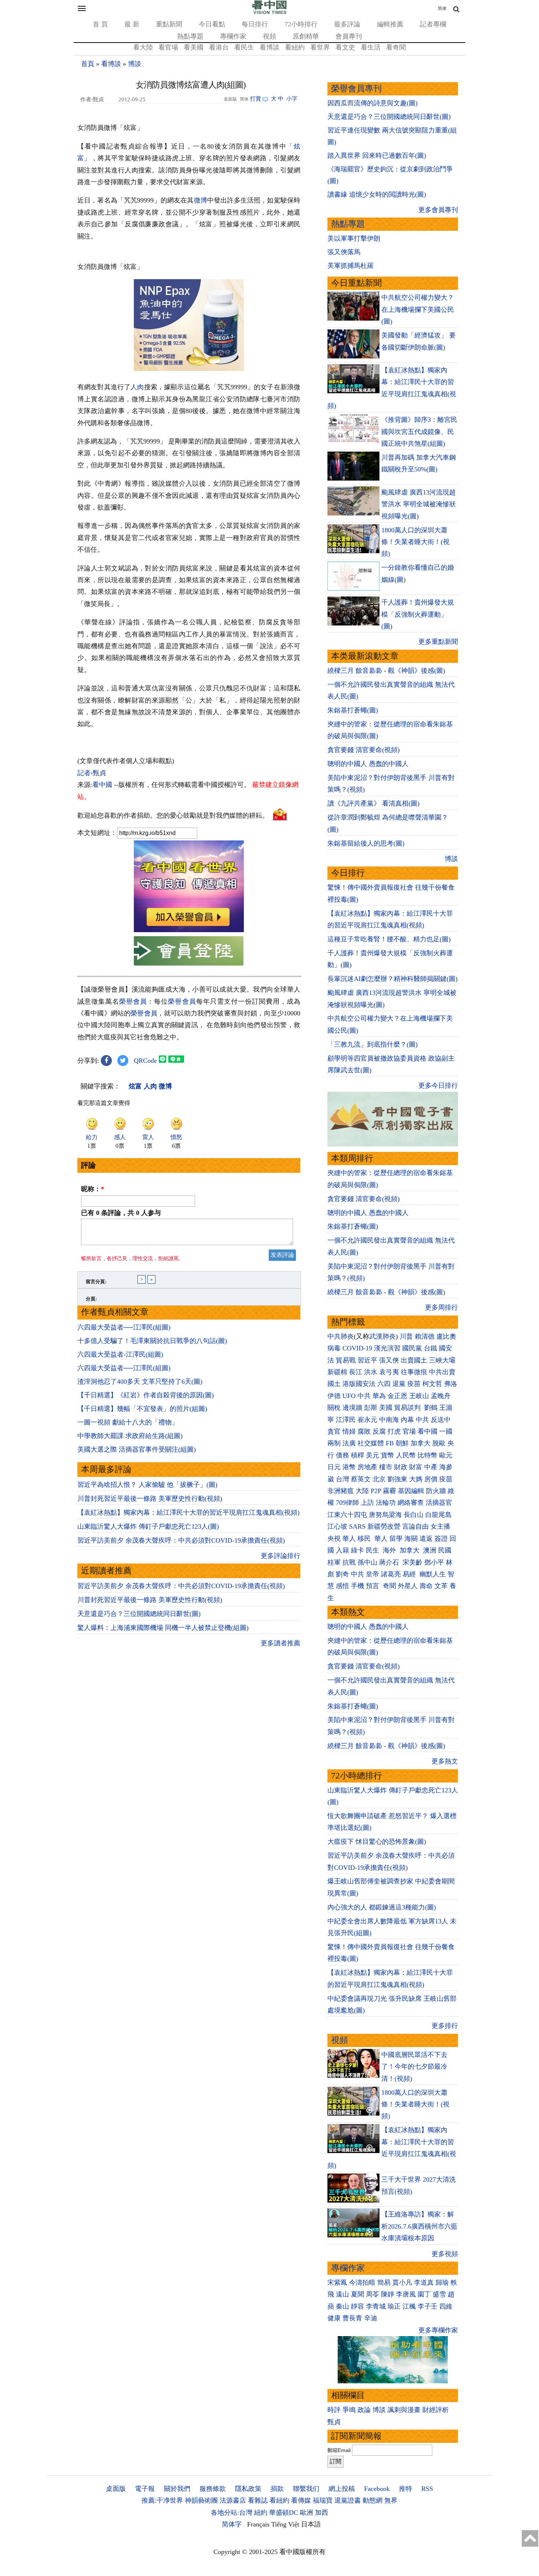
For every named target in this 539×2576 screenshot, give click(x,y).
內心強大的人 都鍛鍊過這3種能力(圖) (382, 1907)
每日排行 (255, 24)
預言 (373, 1586)
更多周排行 (441, 1307)
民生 (373, 1550)
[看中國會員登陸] (189, 951)
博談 (135, 64)
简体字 (232, 2524)
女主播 (441, 1526)
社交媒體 (371, 1443)
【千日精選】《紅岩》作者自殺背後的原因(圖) (146, 1395)
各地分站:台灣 (232, 2513)
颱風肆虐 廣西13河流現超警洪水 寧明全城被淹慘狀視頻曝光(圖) (419, 504)
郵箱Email (339, 2450)
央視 (334, 1539)
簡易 (384, 2283)
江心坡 (337, 1526)
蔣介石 (390, 1562)
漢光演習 (387, 1348)
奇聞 (389, 1586)
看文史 (345, 47)
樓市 (386, 1467)
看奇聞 (396, 47)
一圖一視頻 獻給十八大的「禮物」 (128, 1422)
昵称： (93, 1189)
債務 (342, 1455)
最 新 (132, 24)
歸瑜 (442, 2283)
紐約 (261, 2513)
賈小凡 (402, 2283)
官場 (409, 1431)
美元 (373, 1455)
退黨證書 (348, 2500)
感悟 (342, 1586)
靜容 (357, 2306)
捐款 (277, 2489)
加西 (322, 2513)
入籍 (342, 1550)
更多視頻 (445, 2254)
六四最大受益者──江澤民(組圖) (124, 1327)
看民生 (244, 47)
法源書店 (233, 2500)
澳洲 (430, 1550)
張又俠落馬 (344, 252)
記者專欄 (433, 24)
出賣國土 (414, 1360)
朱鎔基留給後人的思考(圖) (366, 843)
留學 (396, 1539)
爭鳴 (349, 2410)
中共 (364, 1396)
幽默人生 (433, 1574)
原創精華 (306, 36)
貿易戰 (346, 1360)
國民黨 (412, 1348)
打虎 (394, 1431)
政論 (364, 2410)
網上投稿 (342, 2489)
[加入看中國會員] (189, 930)
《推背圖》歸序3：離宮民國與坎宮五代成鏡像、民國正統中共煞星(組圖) (419, 432)
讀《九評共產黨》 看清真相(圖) (373, 803)
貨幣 (388, 1455)
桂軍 (334, 1562)
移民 (364, 1539)
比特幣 (428, 1455)
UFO (349, 1396)
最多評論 (347, 24)
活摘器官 (439, 1503)
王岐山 (419, 1396)
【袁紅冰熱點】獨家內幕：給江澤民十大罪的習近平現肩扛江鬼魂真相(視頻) (188, 1513)
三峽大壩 (442, 1360)
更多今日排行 (438, 1086)
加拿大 (421, 1443)
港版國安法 (359, 1384)
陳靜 (388, 2294)
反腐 (379, 1431)
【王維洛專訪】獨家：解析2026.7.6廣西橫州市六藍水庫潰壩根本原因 (419, 2226)
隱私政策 (248, 2489)
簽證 (441, 1539)
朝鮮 (402, 1443)
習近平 (367, 1360)
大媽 (416, 1479)
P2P (376, 1491)
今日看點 (212, 24)
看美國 (194, 47)
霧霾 (389, 1491)
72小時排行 (301, 24)
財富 (416, 1467)
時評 (334, 2410)
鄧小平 (434, 1562)
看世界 (320, 47)
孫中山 (367, 1562)
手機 (357, 1586)
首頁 (88, 64)
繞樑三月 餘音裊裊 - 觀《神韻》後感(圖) (386, 671)
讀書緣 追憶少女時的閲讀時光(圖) (377, 194)
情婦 (349, 1431)
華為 (379, 1396)
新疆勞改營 (384, 1526)
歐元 (446, 1455)
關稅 (334, 1408)
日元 (334, 1467)
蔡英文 (361, 1479)
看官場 (168, 47)
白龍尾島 (439, 1515)
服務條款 (213, 2489)
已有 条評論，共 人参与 (121, 1213)
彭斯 (371, 1408)
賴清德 (425, 1336)
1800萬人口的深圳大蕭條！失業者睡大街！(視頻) (415, 542)
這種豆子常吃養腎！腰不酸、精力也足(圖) (389, 939)
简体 (442, 8)
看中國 (102, 785)
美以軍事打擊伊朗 (354, 238)
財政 (401, 1467)
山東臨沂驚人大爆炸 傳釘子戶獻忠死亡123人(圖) (148, 1526)
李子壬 (428, 2306)
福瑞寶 (323, 2500)
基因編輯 (411, 1491)
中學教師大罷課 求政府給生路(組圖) (130, 1436)
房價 (431, 1479)
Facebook (377, 2489)
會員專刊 (349, 36)
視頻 (269, 36)
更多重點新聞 (438, 642)
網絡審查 (411, 1503)
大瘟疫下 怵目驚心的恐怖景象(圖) (377, 1842)
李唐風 (406, 2294)
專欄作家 (233, 36)
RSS (427, 2489)
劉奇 (342, 1574)
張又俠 (389, 1360)
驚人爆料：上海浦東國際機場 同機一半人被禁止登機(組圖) (163, 1628)
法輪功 (386, 1503)
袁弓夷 (389, 1372)
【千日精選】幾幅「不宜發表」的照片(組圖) (142, 1409)
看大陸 (143, 47)
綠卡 (357, 1550)
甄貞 (334, 2422)
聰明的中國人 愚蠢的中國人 (368, 764)
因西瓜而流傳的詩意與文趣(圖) (373, 103)
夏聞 (357, 2294)
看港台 (219, 47)
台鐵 (430, 1348)
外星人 (408, 1586)
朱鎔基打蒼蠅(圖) (353, 710)
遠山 (342, 2294)
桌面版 (116, 2489)
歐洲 (307, 2513)
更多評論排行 (280, 1556)
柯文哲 (432, 1384)
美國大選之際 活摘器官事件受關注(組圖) (137, 1449)
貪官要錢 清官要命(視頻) (364, 750)
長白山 (414, 1515)
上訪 (367, 1503)
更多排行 (445, 2026)
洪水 (371, 1372)
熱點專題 (190, 36)
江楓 (409, 2306)
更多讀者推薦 (280, 1643)
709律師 (347, 1503)
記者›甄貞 (92, 773)
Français (258, 2524)
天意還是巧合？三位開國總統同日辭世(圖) (139, 1614)
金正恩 (397, 1396)
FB (390, 1443)
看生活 (371, 47)
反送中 (441, 1420)
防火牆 (436, 1491)
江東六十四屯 (347, 1515)
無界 (391, 2500)
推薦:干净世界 (162, 2500)
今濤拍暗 (362, 2283)
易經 (410, 1574)
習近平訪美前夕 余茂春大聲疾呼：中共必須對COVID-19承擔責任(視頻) (181, 1540)
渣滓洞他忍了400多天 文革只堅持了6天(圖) (140, 1382)
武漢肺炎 (382, 1336)
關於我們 (177, 2489)
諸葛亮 (391, 1574)
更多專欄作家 (438, 2330)
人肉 (137, 387)
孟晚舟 (441, 1396)
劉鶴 (431, 1408)
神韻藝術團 (201, 2500)
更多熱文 (445, 1761)
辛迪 (371, 2318)
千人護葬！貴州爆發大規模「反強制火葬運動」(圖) (418, 614)
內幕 (407, 1420)
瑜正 (394, 2306)
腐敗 (364, 1431)
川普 (406, 1336)
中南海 (389, 1420)
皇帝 (373, 1574)
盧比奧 (446, 1336)
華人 (349, 1539)
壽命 (426, 1586)
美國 (386, 1408)
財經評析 (436, 2410)
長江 (356, 1372)
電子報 (145, 2489)
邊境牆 (352, 1408)
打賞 (256, 99)
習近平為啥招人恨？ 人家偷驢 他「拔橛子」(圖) (147, 1485)
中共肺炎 (341, 1336)
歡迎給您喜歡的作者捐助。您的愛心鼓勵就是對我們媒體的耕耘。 (173, 816)
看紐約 (295, 47)
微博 (201, 200)
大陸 (362, 1491)
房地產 (367, 1467)
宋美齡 (412, 1562)
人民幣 (406, 1455)
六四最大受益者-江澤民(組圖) (120, 1354)
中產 (431, 1467)
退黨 (399, 1384)
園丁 (424, 2294)
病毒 (334, 1348)
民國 (445, 1550)
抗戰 (349, 1562)
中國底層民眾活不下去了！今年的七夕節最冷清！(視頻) (414, 2067)
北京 (379, 1479)
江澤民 (346, 1420)
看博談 (269, 47)
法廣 (349, 1443)
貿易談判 (408, 1408)
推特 (406, 2489)
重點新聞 (169, 24)
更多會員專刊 (438, 210)
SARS (357, 1526)
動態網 (373, 2500)
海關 (411, 1539)
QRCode (145, 1061)
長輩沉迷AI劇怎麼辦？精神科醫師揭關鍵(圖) (393, 979)
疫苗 (414, 1384)
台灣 (342, 1479)
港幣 (349, 1467)
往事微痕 (414, 1372)
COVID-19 (357, 1348)
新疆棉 (337, 1372)
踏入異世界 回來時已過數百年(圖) (377, 156)
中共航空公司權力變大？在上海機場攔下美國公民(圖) (418, 309)
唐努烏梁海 (385, 1515)
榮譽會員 (133, 1001)
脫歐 (439, 1443)
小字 (292, 99)
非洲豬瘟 (341, 1491)
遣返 (426, 1539)
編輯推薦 (390, 24)
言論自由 (415, 1526)
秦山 (342, 2306)
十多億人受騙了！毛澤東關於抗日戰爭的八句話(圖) (152, 1341)
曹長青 (352, 2318)
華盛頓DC (284, 2513)
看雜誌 (258, 2500)
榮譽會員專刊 (356, 89)
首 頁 (100, 24)
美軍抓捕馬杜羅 (351, 266)
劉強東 (397, 1479)
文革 (441, 1586)
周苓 (373, 2294)
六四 (384, 1384)
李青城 (376, 2306)
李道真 (424, 2283)
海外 (390, 1550)
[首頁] (269, 12)
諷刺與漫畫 (404, 2410)
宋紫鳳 (337, 2283)
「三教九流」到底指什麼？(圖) (373, 1044)
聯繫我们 (306, 2489)
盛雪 (439, 2294)
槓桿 (357, 1455)
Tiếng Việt (285, 2524)
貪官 (334, 1431)
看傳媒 (301, 2500)
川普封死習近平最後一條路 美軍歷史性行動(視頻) (150, 1499)
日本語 (311, 2524)
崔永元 (367, 1420)
